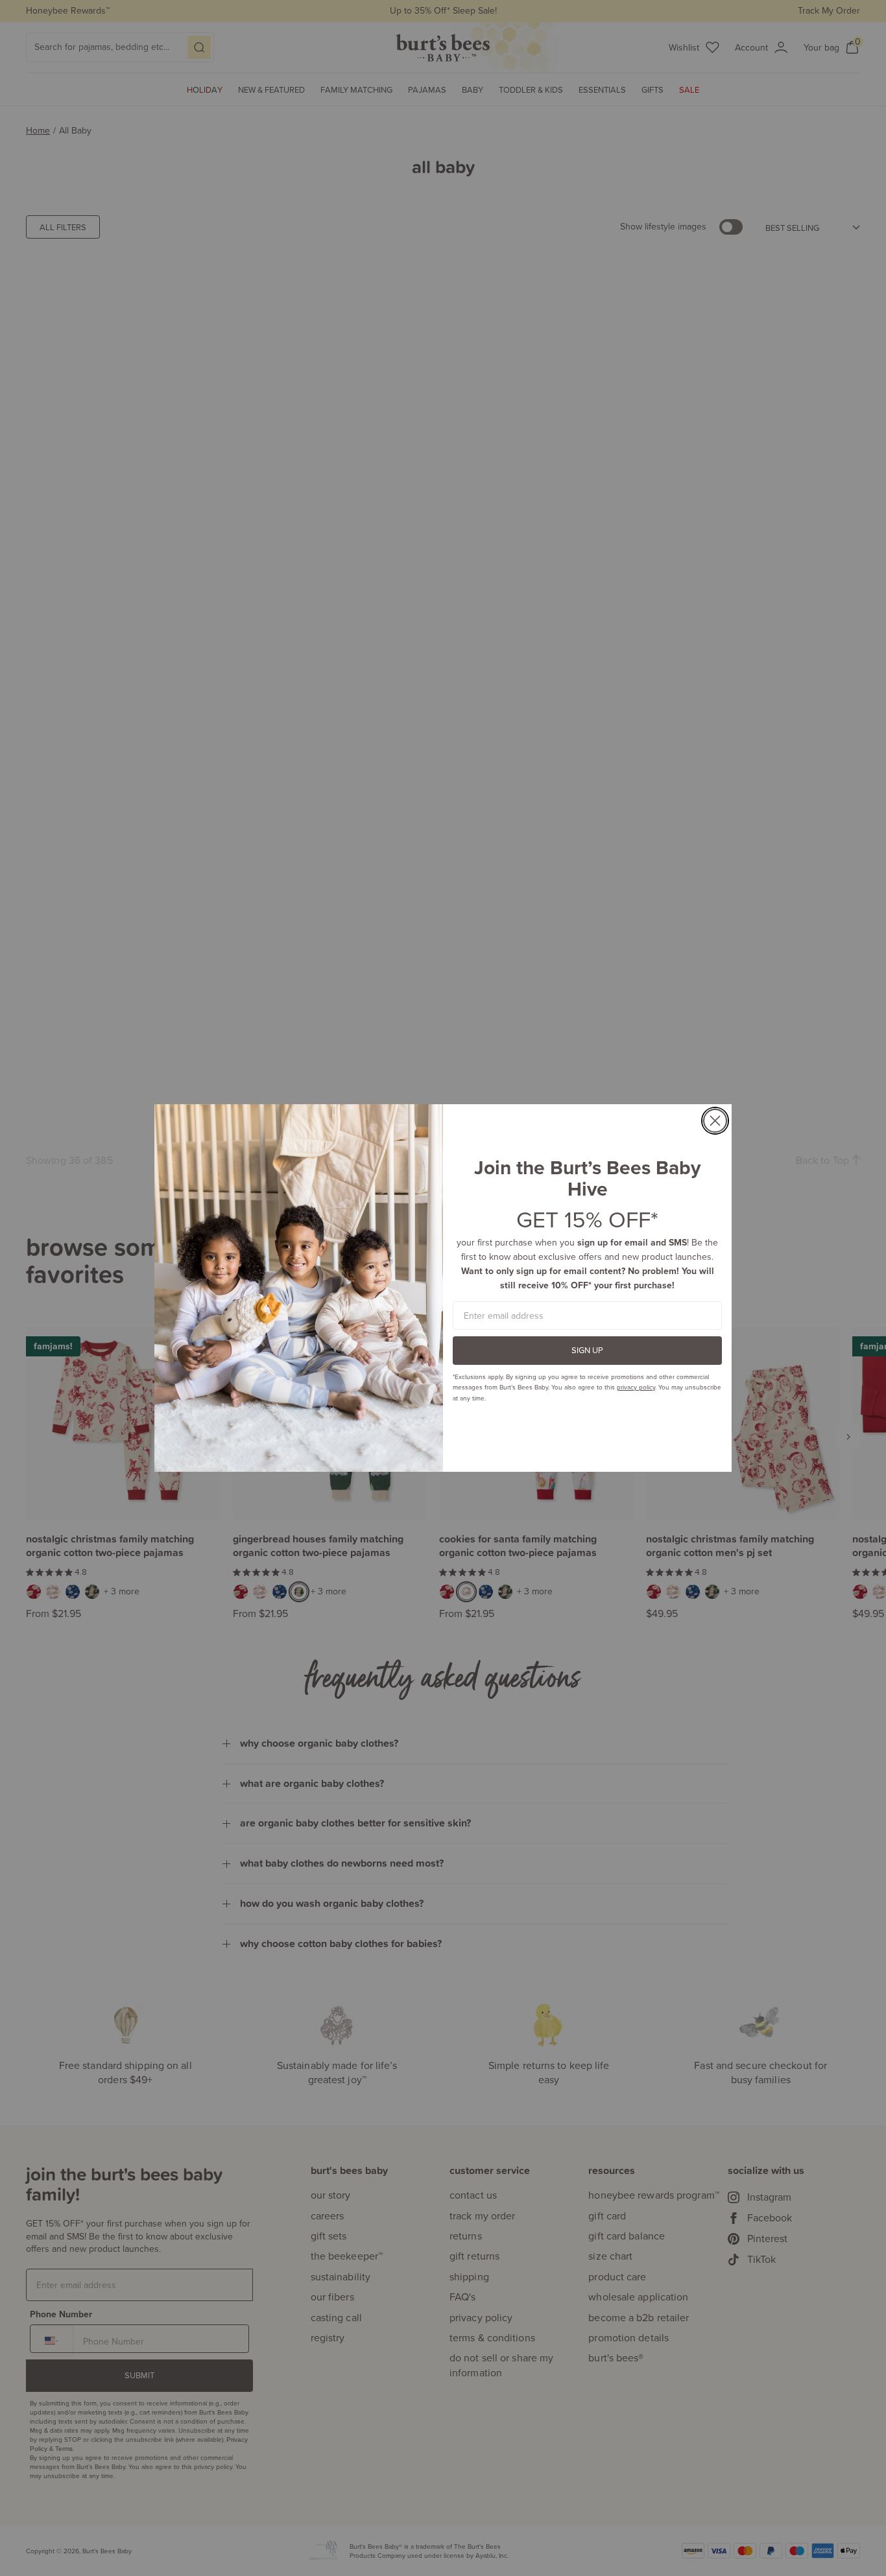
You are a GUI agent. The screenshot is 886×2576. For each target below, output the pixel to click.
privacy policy (636, 1387)
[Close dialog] (715, 1121)
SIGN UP (587, 1350)
